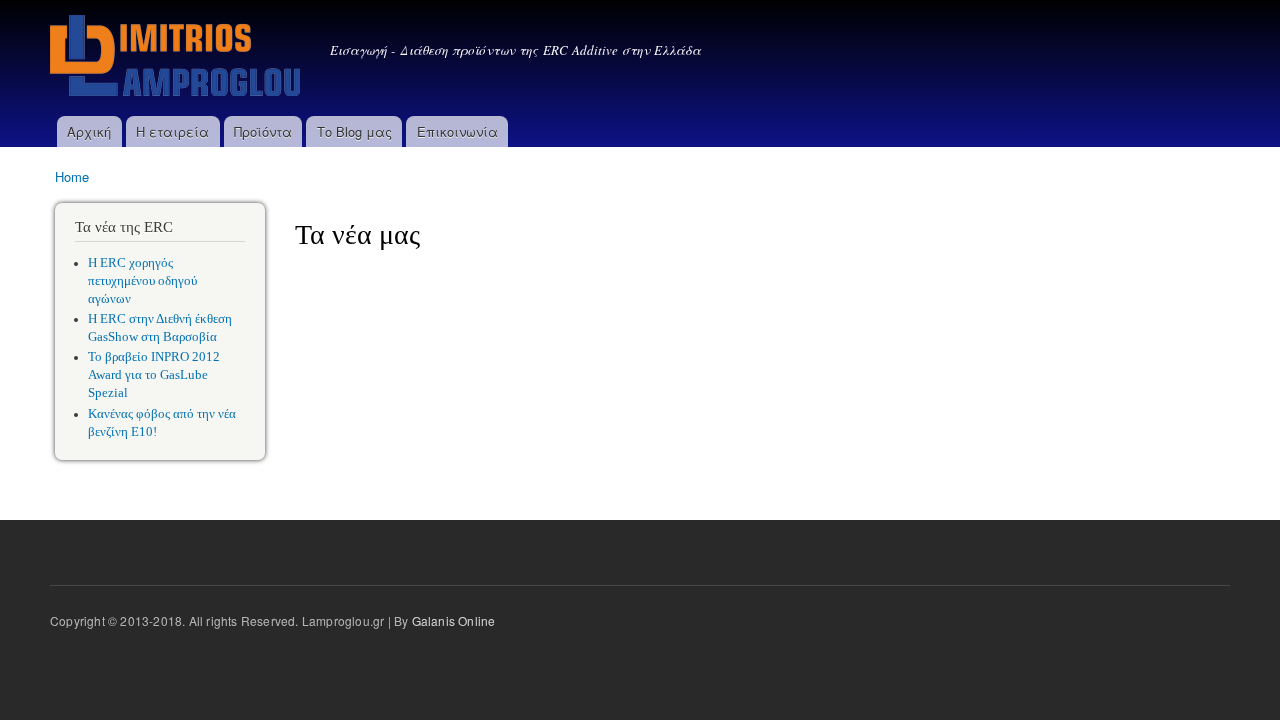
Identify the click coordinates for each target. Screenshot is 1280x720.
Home (72, 176)
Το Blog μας (354, 131)
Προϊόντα (263, 131)
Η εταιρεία (172, 131)
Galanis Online (454, 620)
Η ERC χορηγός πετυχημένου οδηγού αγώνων (142, 281)
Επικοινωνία (457, 131)
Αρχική (89, 131)
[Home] (177, 58)
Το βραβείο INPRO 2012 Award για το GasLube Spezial (154, 375)
